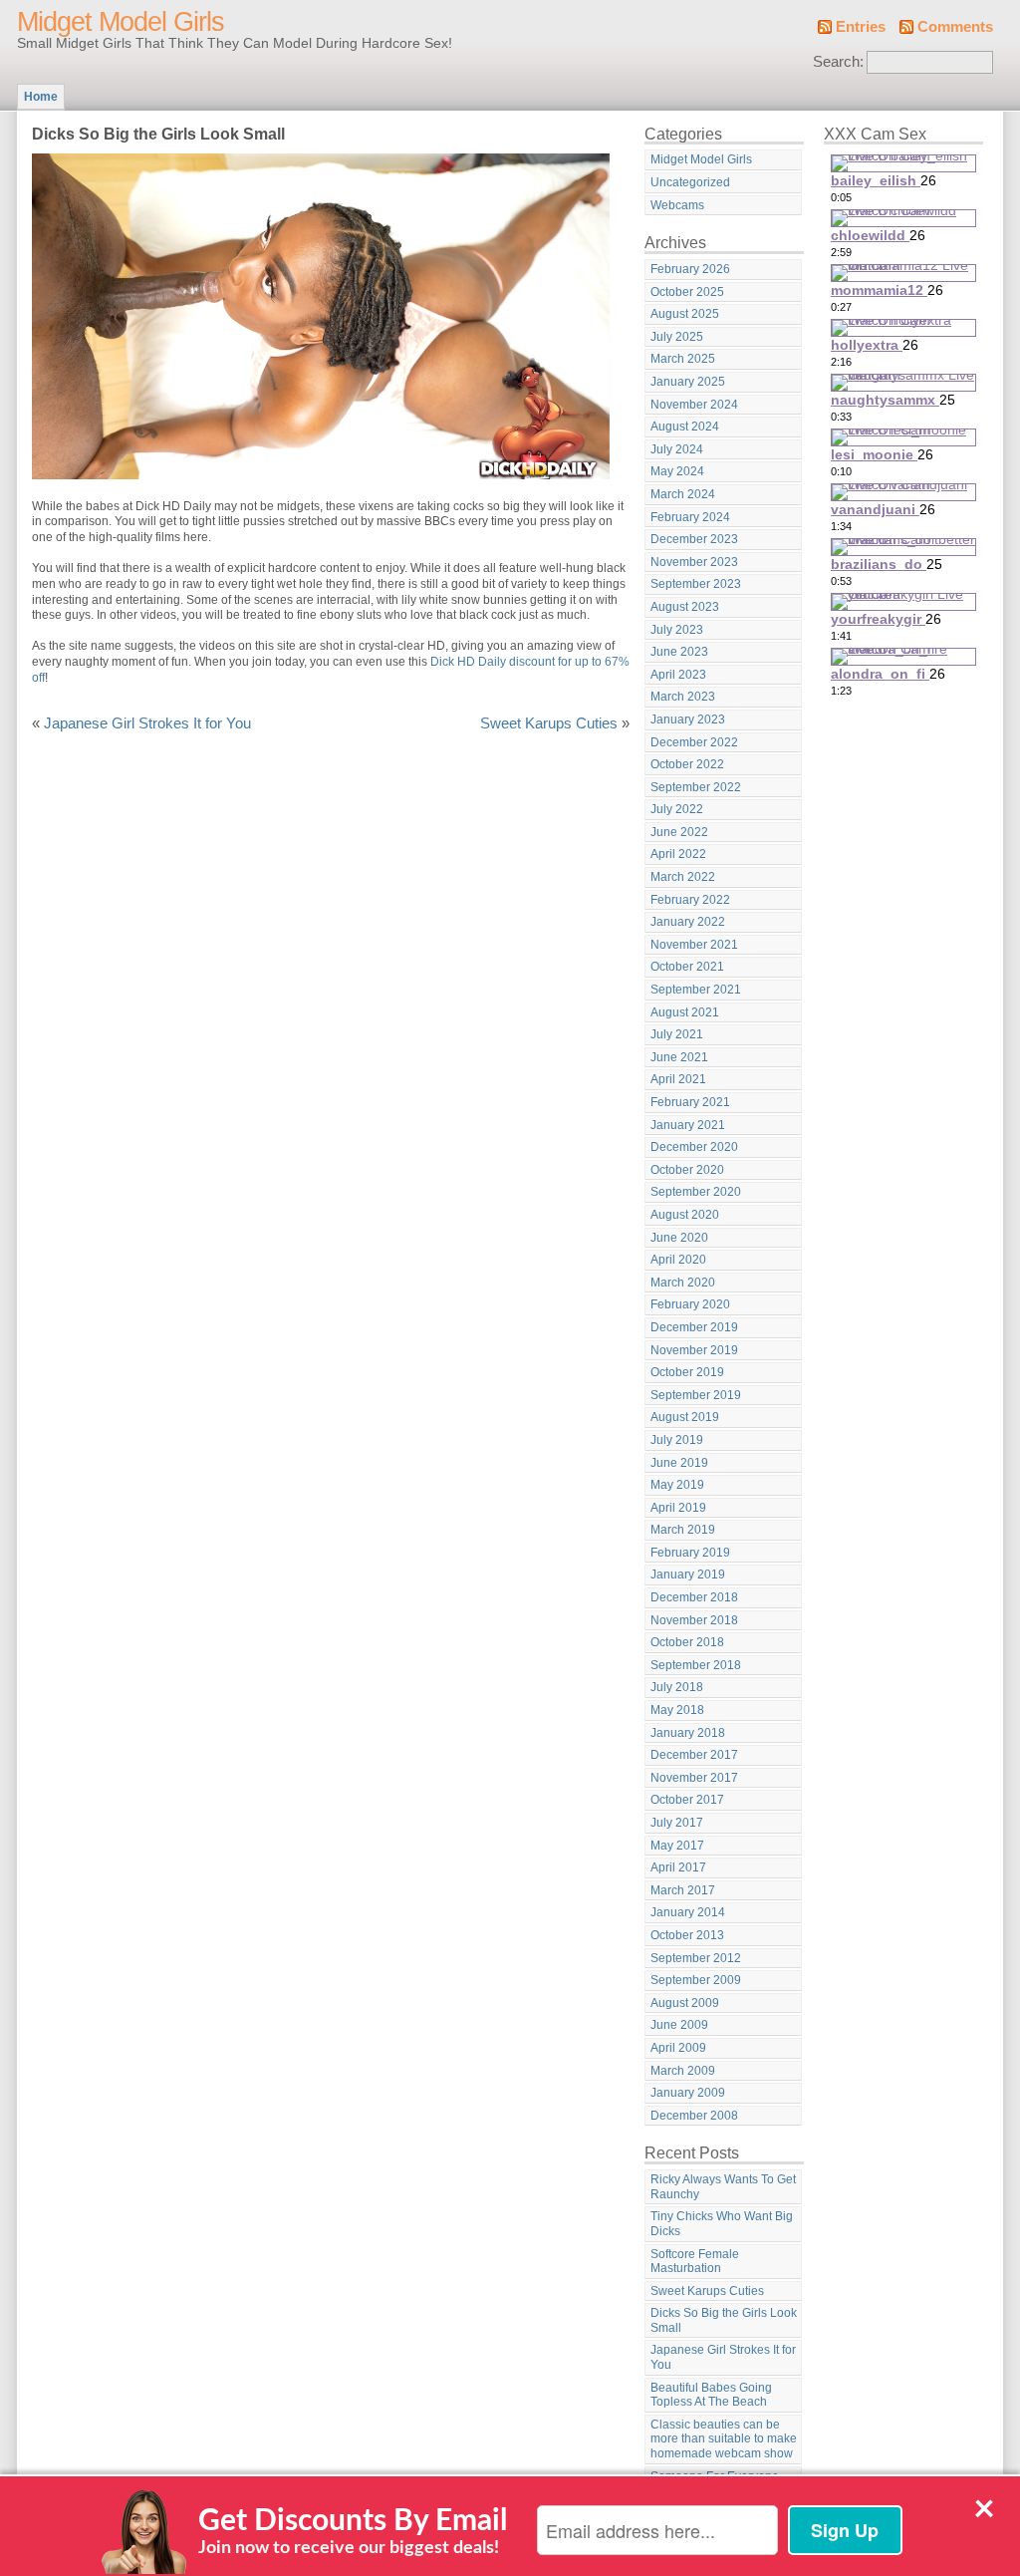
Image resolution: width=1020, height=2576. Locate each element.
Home (41, 97)
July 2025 (677, 337)
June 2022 (679, 832)
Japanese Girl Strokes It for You (147, 723)
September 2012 (696, 1958)
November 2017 (694, 1778)
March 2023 (683, 697)
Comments (955, 27)
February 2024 (690, 517)
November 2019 (694, 1350)
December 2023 (694, 539)
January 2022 (688, 922)
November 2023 (694, 562)
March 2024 (683, 494)
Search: (838, 62)
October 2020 (687, 1170)
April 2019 (678, 1508)
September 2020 (696, 1192)
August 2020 (685, 1215)
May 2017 (677, 1846)
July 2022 (677, 809)
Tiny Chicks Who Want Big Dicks (722, 2224)
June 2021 (679, 1057)
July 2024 (677, 449)
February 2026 (690, 269)
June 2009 (679, 2025)
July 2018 (677, 1687)
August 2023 (685, 607)
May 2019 (677, 1485)
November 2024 (694, 405)
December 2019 (694, 1327)
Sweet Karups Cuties (549, 723)
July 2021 (677, 1034)
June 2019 (679, 1463)
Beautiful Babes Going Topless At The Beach (711, 2395)
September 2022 (696, 787)
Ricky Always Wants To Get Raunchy (723, 2187)
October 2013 (687, 1935)
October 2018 (687, 1642)
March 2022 (683, 877)
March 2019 (683, 1530)
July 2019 (677, 1440)
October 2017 (687, 1800)
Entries (861, 27)
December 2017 (694, 1755)
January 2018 (688, 1733)
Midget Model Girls (121, 22)
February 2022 (690, 900)
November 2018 (694, 1620)
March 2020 (683, 1283)
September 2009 (696, 1980)
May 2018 (677, 1710)
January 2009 (688, 2093)
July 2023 (677, 630)
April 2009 (678, 2048)
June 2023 (679, 652)
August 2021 (685, 1012)
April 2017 (678, 1867)
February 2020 (690, 1304)
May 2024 (677, 471)
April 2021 (678, 1079)
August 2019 (685, 1417)
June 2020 (679, 1238)
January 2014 (688, 1912)
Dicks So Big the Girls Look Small (724, 2320)
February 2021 (690, 1102)
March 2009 (683, 2071)
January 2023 (688, 719)
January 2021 (688, 1125)
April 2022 (678, 854)
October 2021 (687, 967)
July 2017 (677, 1823)
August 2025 (685, 314)
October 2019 (687, 1372)
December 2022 (694, 742)
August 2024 (685, 427)
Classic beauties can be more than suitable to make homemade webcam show (724, 2439)
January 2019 (688, 1574)
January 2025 (688, 382)
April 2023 (678, 675)
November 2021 (694, 945)
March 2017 (683, 1890)
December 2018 (694, 1597)
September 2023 (696, 584)
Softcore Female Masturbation (695, 2262)
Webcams (677, 205)
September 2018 (696, 1665)
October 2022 (687, 764)
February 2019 (690, 1553)
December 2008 (694, 2116)
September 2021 (696, 990)
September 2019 (696, 1395)
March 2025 (683, 359)
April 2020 (678, 1260)
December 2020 (694, 1147)
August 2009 (685, 2003)
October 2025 (687, 292)
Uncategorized (690, 182)
